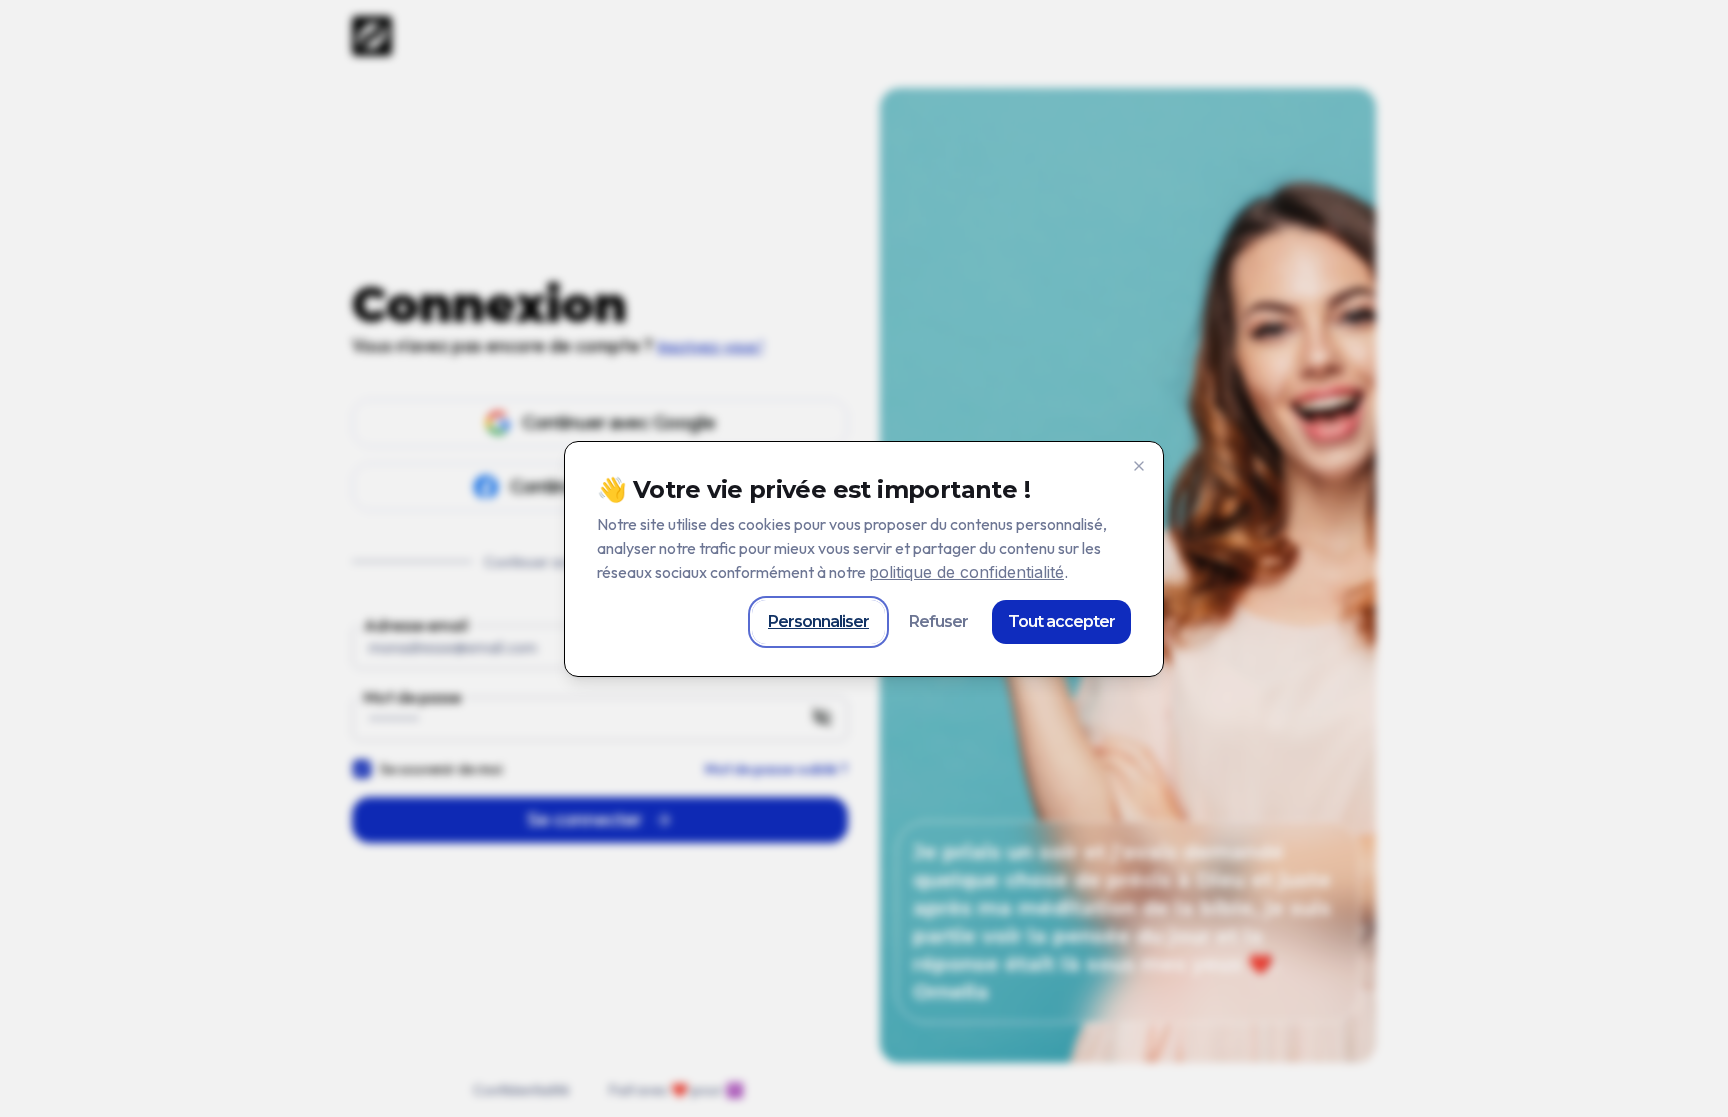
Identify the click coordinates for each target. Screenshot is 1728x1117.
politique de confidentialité (966, 572)
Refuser (938, 621)
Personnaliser (818, 621)
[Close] (1139, 466)
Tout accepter (1061, 621)
